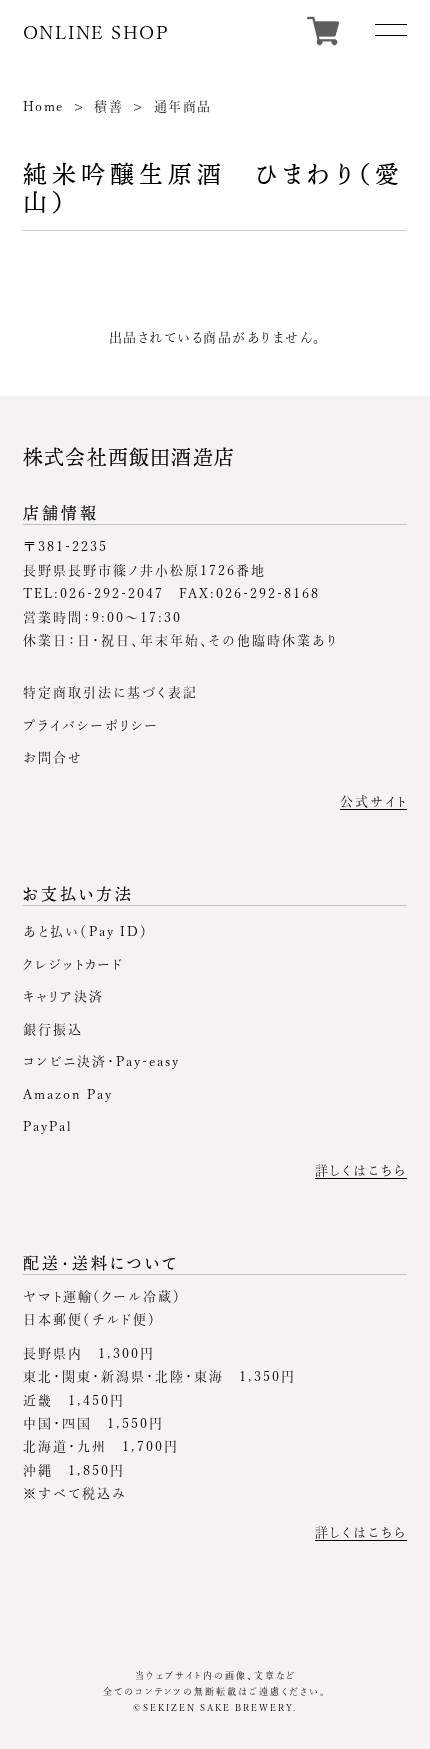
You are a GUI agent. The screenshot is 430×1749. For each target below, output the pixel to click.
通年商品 (183, 106)
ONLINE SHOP (96, 32)
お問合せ (53, 757)
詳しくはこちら (361, 1170)
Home (43, 106)
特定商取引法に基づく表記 (110, 692)
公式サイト (373, 801)
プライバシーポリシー (91, 725)
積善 (108, 106)
